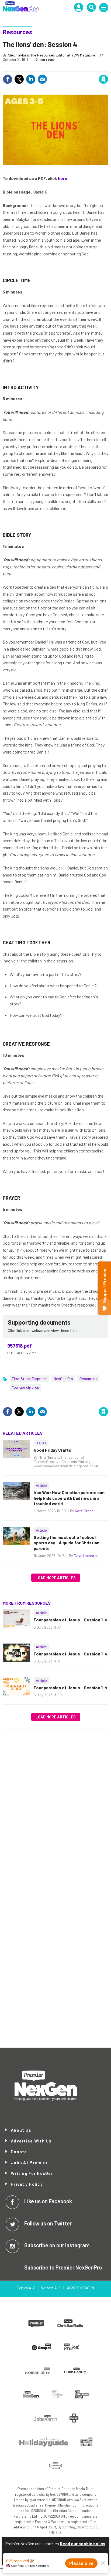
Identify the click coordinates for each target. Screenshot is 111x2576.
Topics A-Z (26, 2288)
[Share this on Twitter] (19, 79)
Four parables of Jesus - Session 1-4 (71, 1620)
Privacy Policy (27, 2184)
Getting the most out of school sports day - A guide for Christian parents (67, 1543)
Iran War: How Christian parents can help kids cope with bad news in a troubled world (69, 1498)
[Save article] (103, 79)
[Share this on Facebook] (8, 79)
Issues (41, 1443)
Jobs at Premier (29, 2162)
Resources (18, 32)
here (63, 178)
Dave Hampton (86, 1556)
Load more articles (56, 1578)
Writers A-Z (51, 2288)
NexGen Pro (63, 1379)
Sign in (39, 68)
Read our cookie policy (82, 2543)
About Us (21, 2130)
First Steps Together (30, 1379)
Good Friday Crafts (52, 1450)
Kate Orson (84, 1511)
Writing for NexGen (32, 2173)
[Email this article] (42, 79)
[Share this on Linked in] (31, 79)
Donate (19, 2152)
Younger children (25, 1387)
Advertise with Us (31, 2141)
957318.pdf (20, 1346)
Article (41, 1485)
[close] (108, 68)
